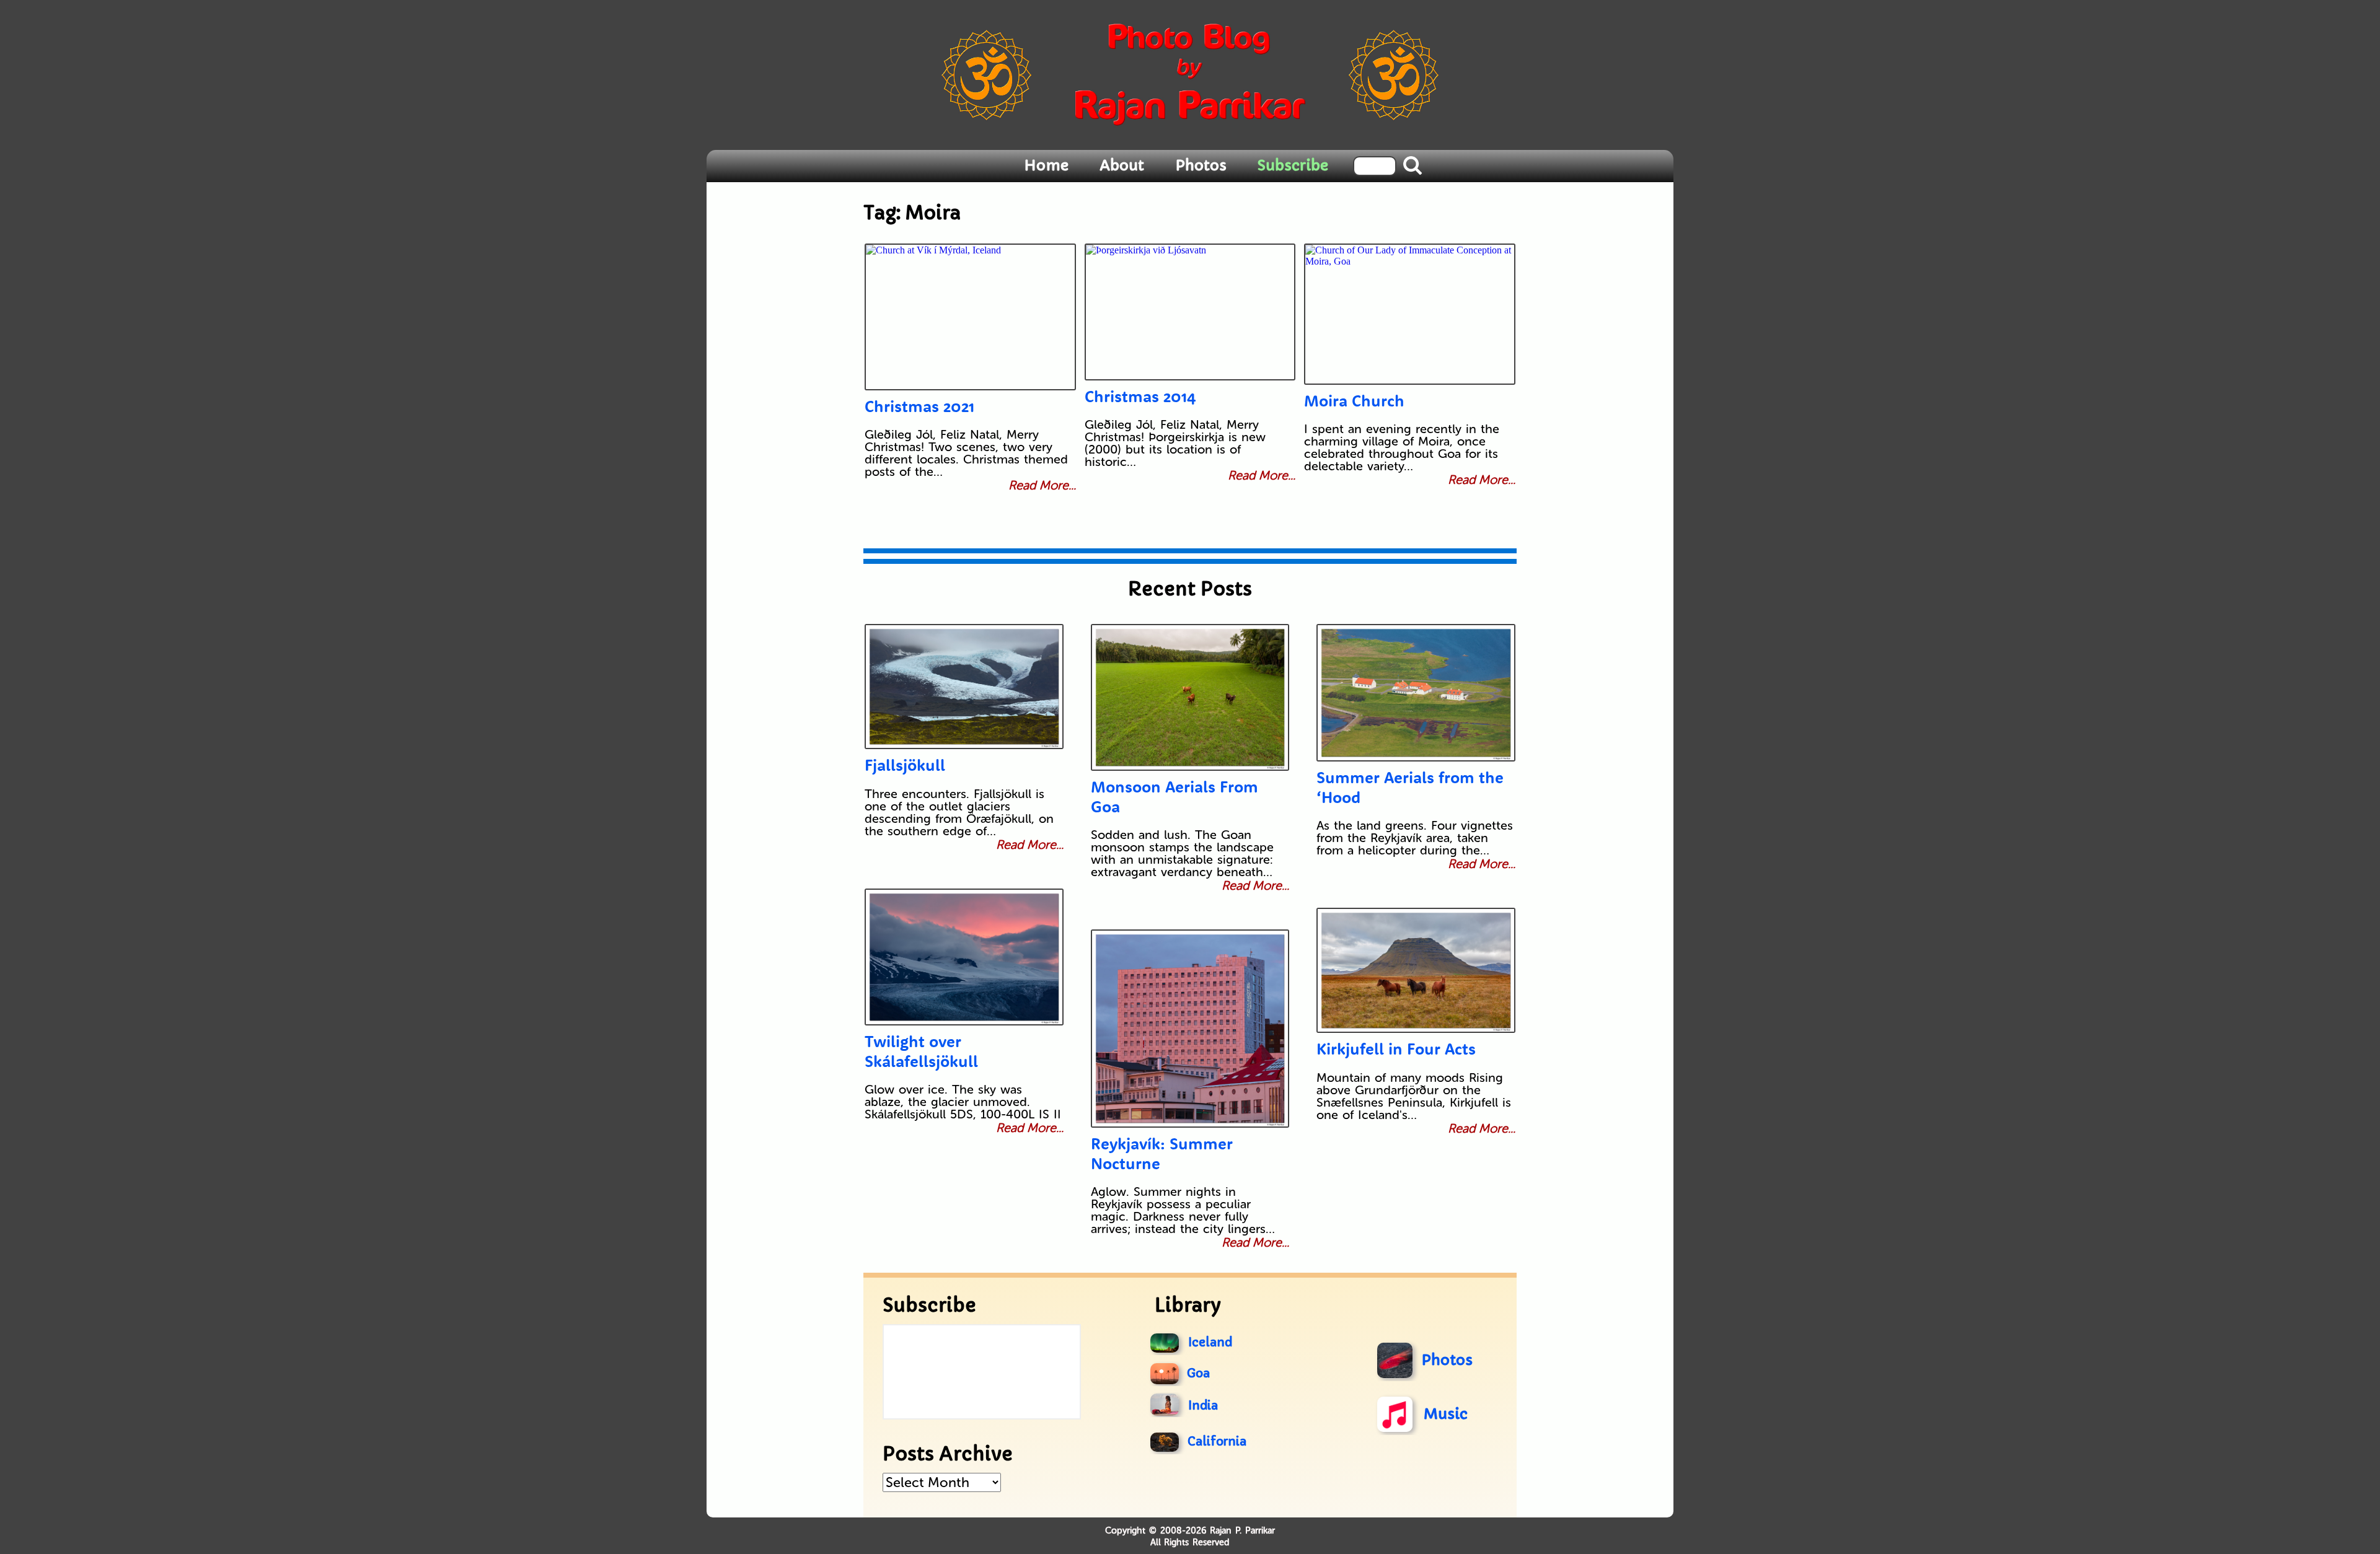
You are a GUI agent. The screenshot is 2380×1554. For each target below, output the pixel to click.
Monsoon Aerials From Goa (1175, 796)
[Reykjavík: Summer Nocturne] (1190, 1029)
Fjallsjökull (905, 765)
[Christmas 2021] (970, 317)
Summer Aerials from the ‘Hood (1410, 787)
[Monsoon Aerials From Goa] (1190, 697)
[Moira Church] (1409, 314)
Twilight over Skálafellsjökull (921, 1051)
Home (1046, 165)
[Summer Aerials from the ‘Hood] (1416, 693)
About (1122, 165)
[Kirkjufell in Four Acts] (1416, 970)
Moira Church (1354, 401)
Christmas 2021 (919, 406)
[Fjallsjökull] (964, 687)
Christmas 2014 (1140, 396)
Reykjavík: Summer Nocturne (1162, 1153)
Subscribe (1293, 165)
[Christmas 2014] (1190, 312)
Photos (1201, 165)
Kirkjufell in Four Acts (1396, 1049)
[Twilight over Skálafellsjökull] (964, 957)
